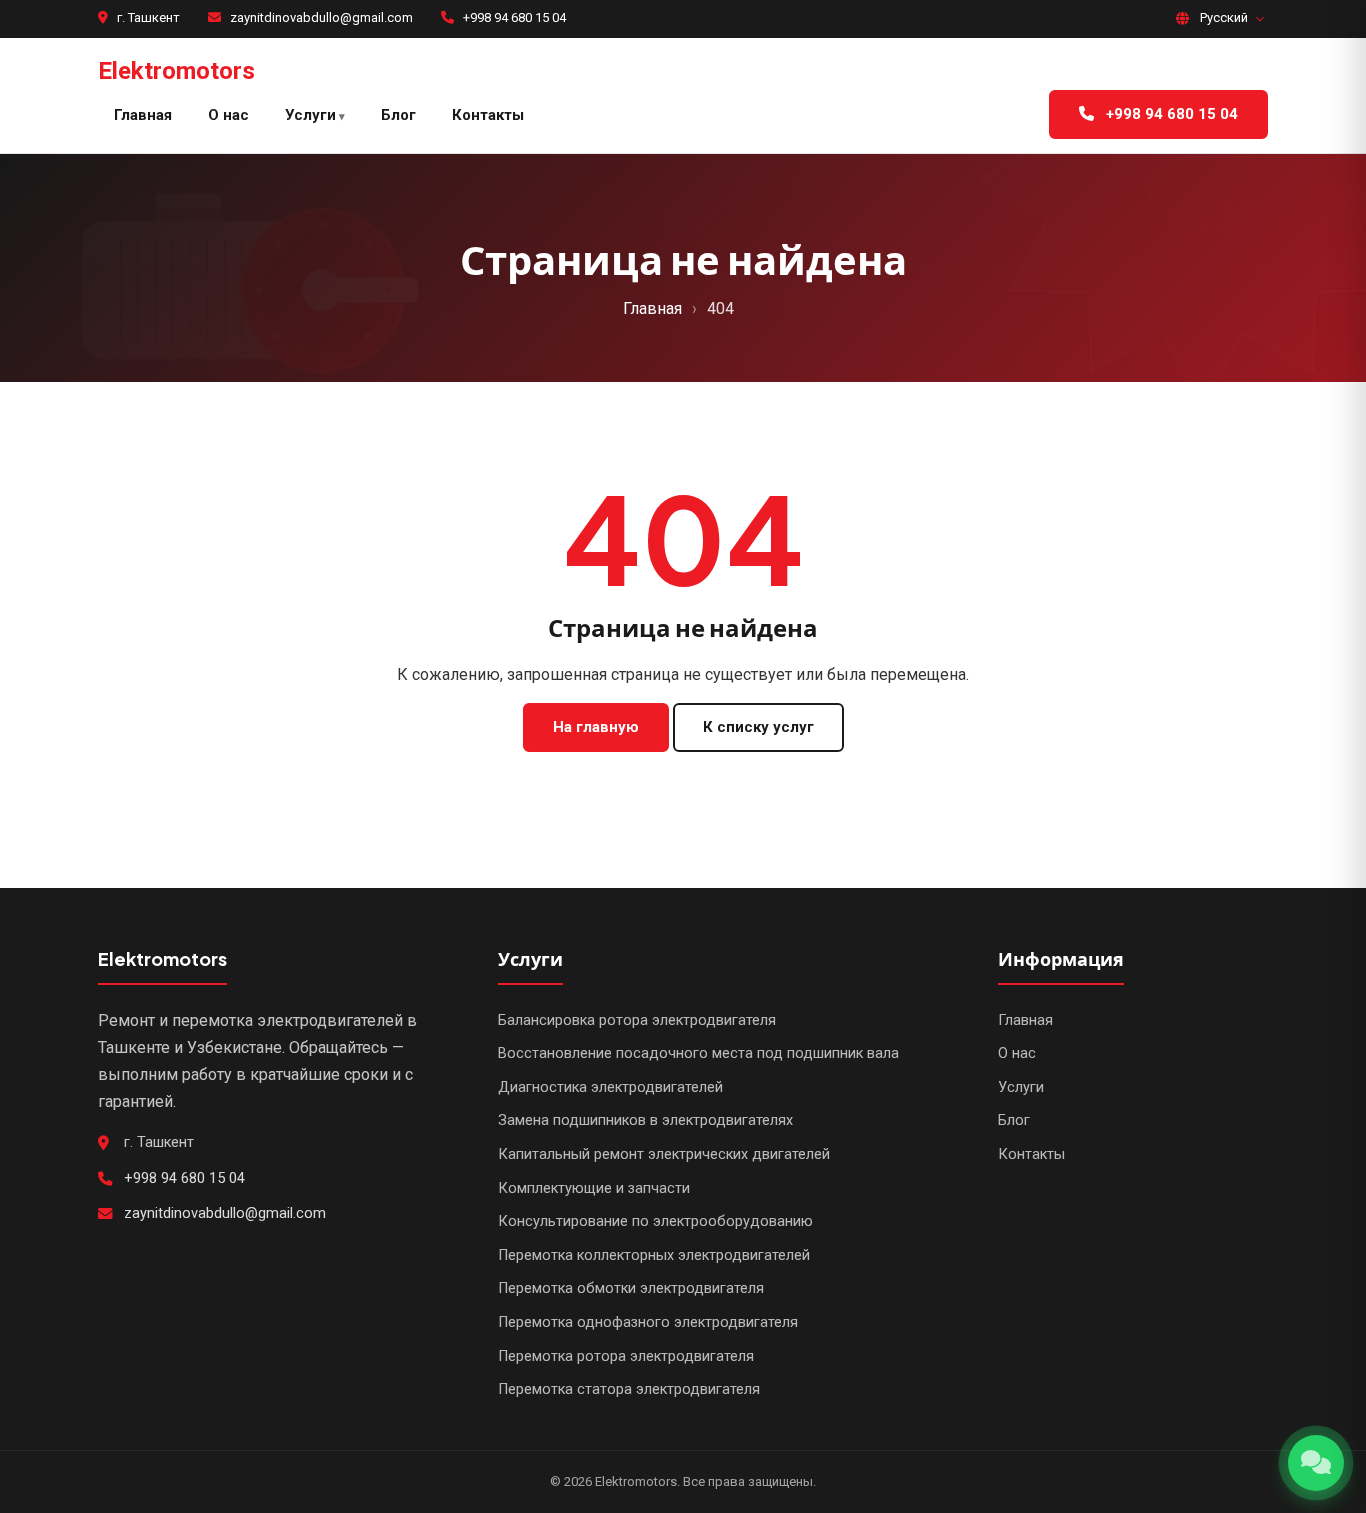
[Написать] (1316, 1463)
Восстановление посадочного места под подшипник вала (698, 1053)
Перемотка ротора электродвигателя (626, 1356)
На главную (596, 727)
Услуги (310, 115)
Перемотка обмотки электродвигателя (631, 1288)
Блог (398, 115)
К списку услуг (758, 727)
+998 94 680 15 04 (514, 17)
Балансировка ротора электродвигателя (637, 1020)
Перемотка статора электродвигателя (629, 1389)
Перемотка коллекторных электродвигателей (654, 1255)
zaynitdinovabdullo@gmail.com (321, 17)
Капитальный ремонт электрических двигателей (664, 1154)
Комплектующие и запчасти (594, 1188)
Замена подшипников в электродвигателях (645, 1120)
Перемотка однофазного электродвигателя (648, 1322)
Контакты (488, 115)
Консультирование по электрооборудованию (655, 1221)
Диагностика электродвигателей (610, 1087)
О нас (228, 115)
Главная (143, 115)
